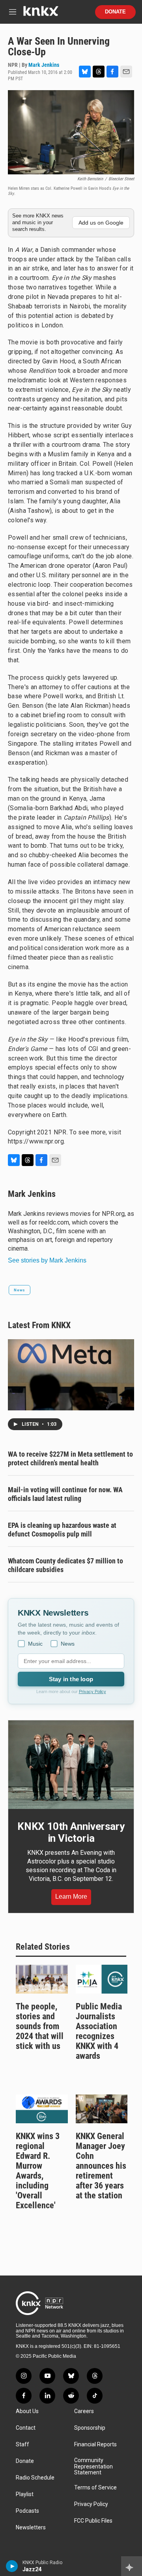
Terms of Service (95, 2488)
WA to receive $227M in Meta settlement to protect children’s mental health (70, 1458)
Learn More (71, 1897)
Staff (22, 2445)
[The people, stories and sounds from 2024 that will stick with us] (42, 1979)
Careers (84, 2411)
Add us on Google (101, 223)
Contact (26, 2428)
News (20, 1290)
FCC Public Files (93, 2521)
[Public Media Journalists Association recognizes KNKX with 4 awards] (102, 1979)
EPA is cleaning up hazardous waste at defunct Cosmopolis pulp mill (62, 1530)
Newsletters (31, 2528)
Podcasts (27, 2511)
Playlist (25, 2494)
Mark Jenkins (44, 65)
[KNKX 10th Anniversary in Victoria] (71, 1765)
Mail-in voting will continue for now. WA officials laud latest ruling (65, 1494)
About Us (27, 2411)
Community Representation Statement (93, 2467)
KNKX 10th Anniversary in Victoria (71, 1832)
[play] (12, 2566)
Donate (115, 12)
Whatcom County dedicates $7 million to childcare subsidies (65, 1565)
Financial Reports (95, 2445)
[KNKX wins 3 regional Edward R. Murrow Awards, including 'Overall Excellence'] (42, 2109)
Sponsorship (90, 2428)
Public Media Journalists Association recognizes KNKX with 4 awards (99, 2031)
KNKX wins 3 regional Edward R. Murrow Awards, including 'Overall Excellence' (38, 2171)
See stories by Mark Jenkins (47, 1260)
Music (35, 1644)
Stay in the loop (71, 1679)
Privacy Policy (92, 1692)
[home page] (41, 14)
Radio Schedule (35, 2478)
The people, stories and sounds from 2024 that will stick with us (40, 2026)
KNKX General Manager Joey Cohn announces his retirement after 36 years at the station (101, 2166)
